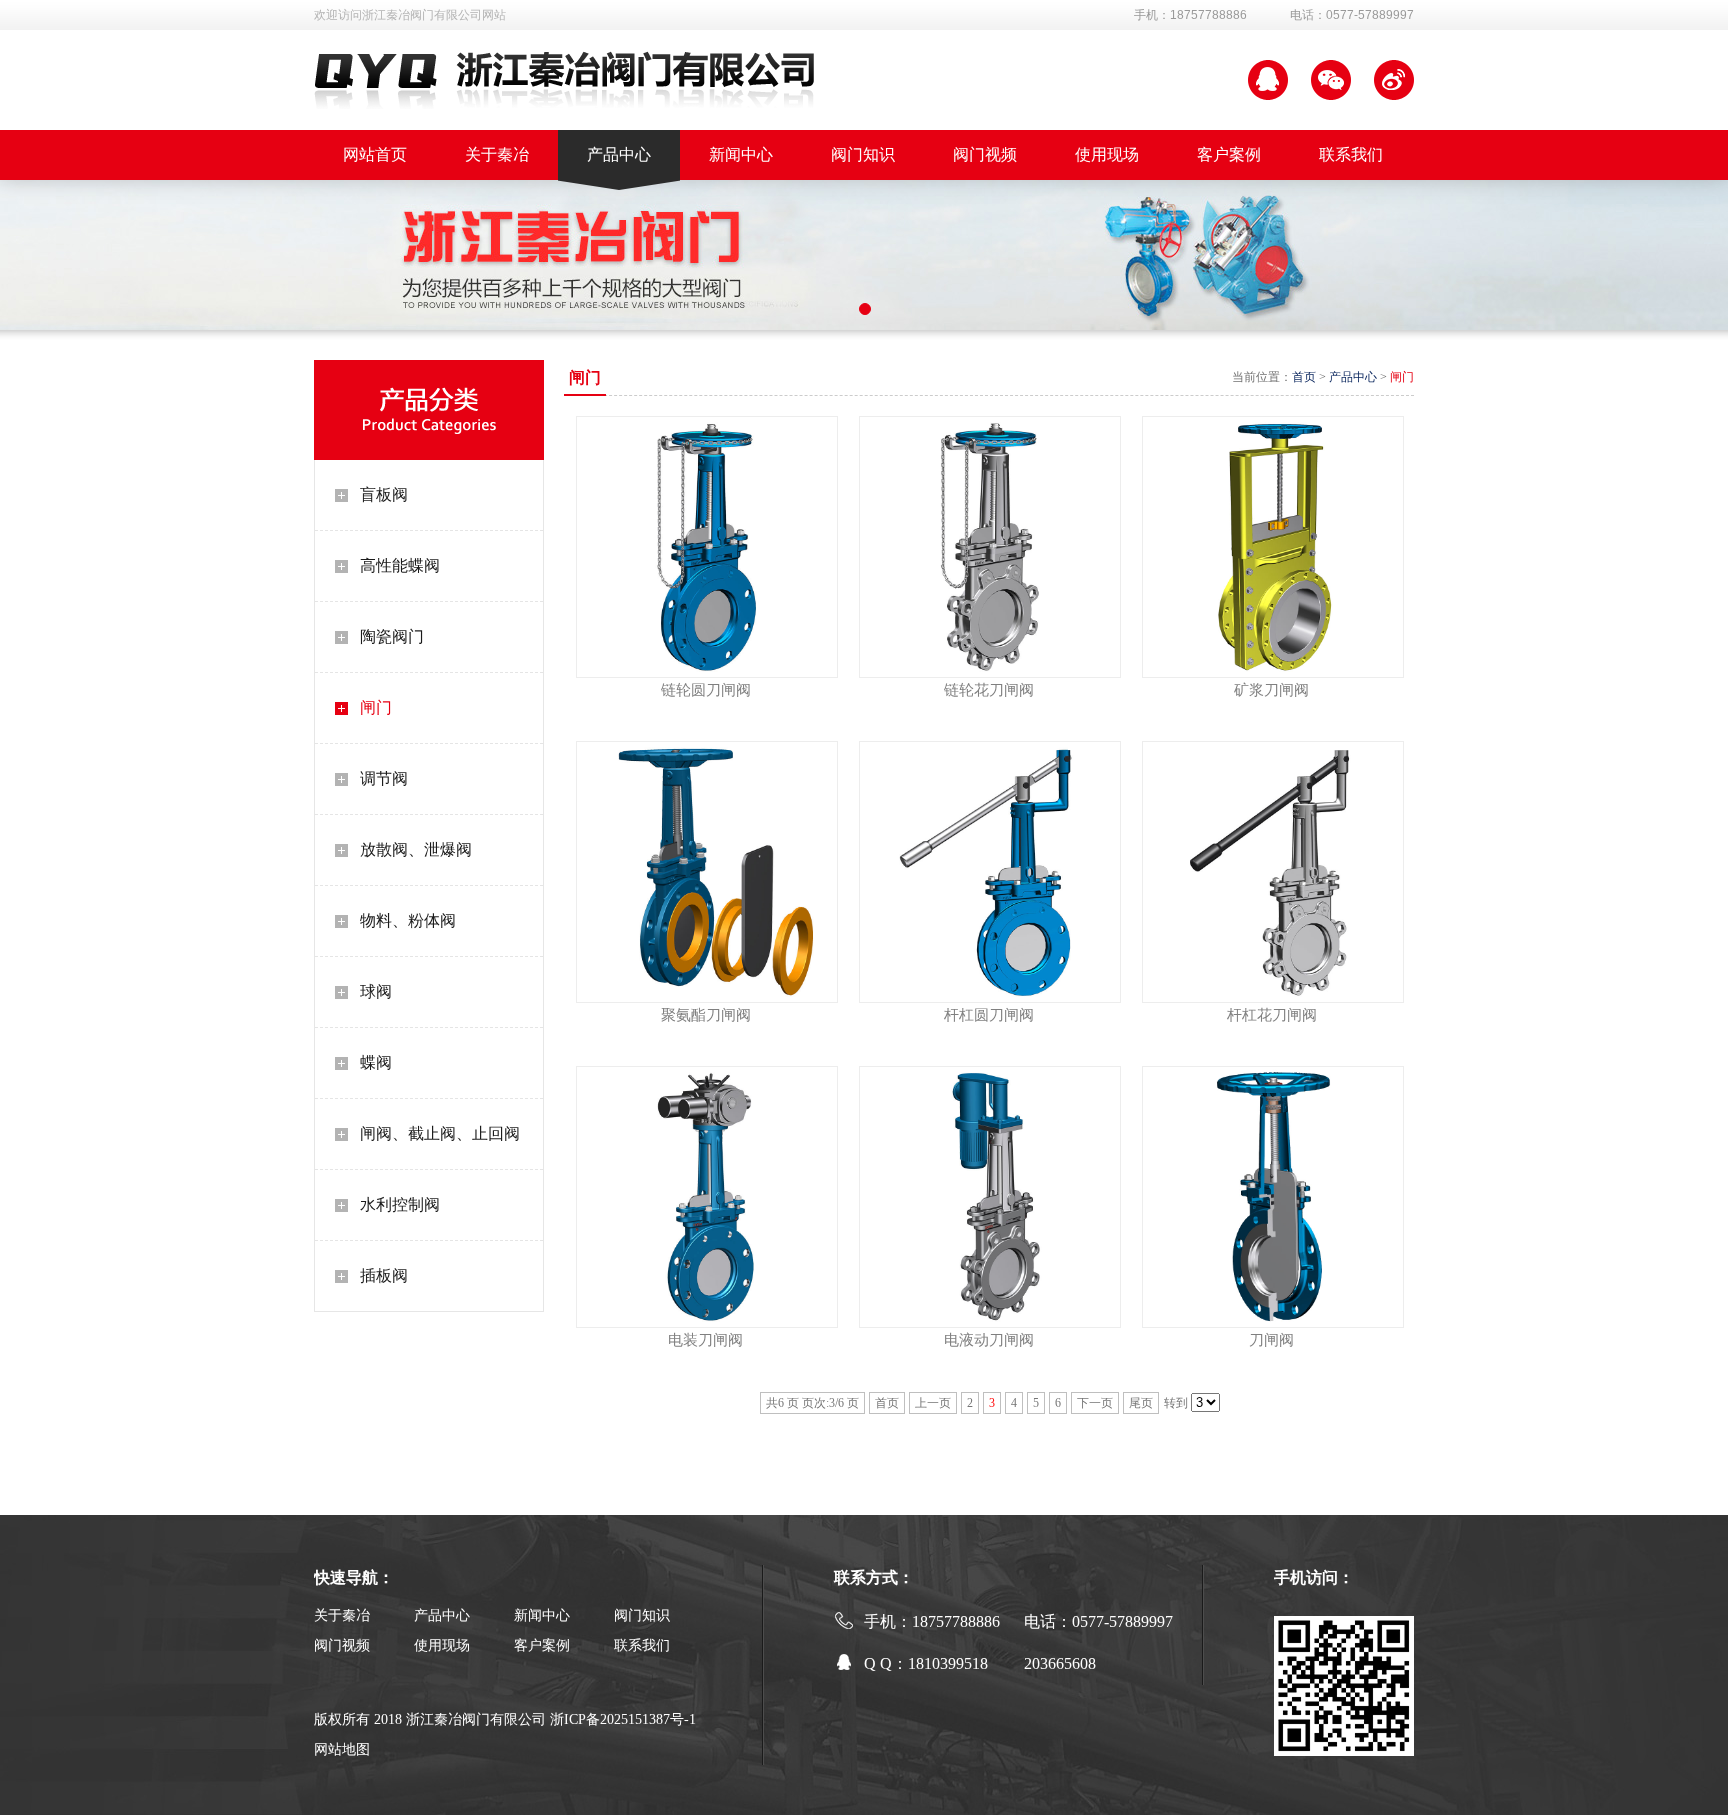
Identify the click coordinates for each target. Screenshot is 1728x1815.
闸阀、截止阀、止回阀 (440, 1133)
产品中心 (1353, 377)
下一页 (1095, 1403)
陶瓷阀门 (392, 636)
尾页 (1141, 1403)
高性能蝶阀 (400, 565)
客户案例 (542, 1645)
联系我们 (642, 1645)
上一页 (933, 1403)
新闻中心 (542, 1615)
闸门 (376, 707)
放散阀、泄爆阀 (416, 849)
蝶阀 (376, 1062)
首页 (1304, 377)
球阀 (376, 991)
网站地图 (342, 1749)
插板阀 (384, 1275)
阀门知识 (642, 1615)
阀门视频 (342, 1645)
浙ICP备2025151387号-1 (623, 1719)
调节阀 (384, 778)
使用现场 (442, 1645)
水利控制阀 (400, 1204)
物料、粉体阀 (408, 920)
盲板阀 (384, 494)
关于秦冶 (342, 1615)
